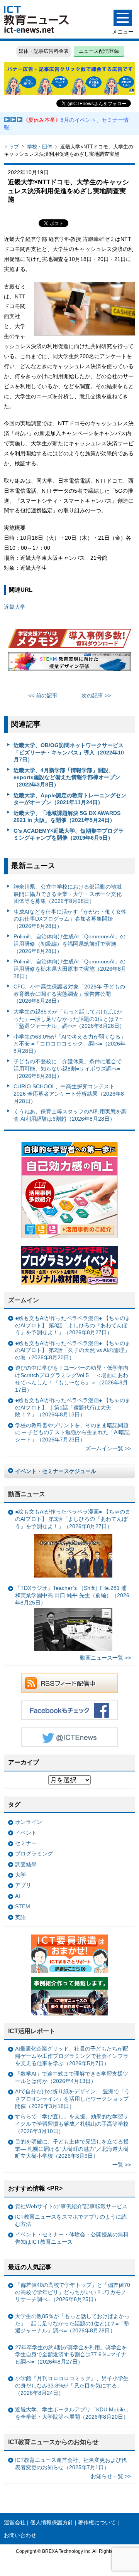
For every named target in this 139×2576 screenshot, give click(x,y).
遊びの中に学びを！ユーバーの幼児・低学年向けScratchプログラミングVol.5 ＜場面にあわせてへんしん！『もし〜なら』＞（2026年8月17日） (72, 1379)
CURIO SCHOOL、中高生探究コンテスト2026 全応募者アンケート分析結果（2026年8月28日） (69, 1094)
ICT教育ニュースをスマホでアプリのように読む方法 (71, 2220)
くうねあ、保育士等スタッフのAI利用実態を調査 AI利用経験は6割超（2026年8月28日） (70, 1115)
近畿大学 (15, 607)
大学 (20, 1875)
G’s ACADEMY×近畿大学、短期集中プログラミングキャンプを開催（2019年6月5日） (69, 834)
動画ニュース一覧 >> (105, 1658)
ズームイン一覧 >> (108, 1448)
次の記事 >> (96, 695)
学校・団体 (40, 147)
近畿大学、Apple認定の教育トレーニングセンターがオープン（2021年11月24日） (70, 799)
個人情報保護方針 (52, 2522)
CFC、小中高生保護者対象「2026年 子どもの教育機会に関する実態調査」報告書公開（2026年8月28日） (69, 994)
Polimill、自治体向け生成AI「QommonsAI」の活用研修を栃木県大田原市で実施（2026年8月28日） (70, 969)
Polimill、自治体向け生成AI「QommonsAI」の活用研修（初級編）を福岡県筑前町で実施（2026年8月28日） (69, 944)
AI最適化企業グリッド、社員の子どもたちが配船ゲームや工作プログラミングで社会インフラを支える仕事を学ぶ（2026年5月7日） (72, 2056)
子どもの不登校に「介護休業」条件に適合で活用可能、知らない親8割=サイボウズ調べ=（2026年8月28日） (68, 1068)
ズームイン (24, 1300)
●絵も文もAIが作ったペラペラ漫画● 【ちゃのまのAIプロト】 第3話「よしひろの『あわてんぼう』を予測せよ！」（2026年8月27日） (73, 1325)
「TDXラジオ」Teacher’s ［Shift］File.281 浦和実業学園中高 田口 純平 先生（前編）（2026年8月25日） (72, 1595)
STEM (23, 1906)
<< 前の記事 (43, 695)
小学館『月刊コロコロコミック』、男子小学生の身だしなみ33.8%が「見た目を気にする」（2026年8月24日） (72, 2385)
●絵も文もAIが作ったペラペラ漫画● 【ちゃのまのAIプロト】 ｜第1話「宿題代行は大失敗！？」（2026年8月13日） (73, 1407)
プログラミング (34, 1854)
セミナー (26, 1843)
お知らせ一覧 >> (111, 2476)
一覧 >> (122, 2165)
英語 (20, 1917)
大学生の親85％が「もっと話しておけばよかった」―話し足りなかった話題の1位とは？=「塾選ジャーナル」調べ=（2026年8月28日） (69, 1019)
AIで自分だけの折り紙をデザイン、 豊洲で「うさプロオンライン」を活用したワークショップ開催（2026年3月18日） (72, 2099)
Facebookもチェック (69, 1710)
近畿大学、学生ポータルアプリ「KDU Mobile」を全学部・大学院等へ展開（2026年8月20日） (73, 2413)
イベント (26, 1833)
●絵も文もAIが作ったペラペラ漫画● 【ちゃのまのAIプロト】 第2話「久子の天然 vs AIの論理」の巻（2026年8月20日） (73, 1350)
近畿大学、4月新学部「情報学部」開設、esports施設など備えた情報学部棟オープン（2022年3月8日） (67, 777)
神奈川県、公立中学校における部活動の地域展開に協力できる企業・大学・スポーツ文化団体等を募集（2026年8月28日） (68, 894)
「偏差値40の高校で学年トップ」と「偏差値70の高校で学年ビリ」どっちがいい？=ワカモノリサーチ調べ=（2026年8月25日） (73, 2292)
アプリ (23, 1885)
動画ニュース (27, 1494)
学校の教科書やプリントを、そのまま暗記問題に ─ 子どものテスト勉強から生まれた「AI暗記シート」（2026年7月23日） (72, 1432)
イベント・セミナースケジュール (56, 1471)
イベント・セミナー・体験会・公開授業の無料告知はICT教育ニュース (72, 2238)
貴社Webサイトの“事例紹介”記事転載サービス (71, 2206)
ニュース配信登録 (99, 51)
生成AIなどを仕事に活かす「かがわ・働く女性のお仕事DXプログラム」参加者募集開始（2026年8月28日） (70, 919)
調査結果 (26, 1864)
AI (18, 1896)
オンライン (29, 1822)
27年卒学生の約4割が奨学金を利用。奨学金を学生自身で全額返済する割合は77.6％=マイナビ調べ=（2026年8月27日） (71, 2355)
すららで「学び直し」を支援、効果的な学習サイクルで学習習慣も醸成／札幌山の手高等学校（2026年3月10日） (72, 2124)
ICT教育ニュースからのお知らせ (53, 2442)
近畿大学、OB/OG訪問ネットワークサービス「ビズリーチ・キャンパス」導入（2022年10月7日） (69, 752)
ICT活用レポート (32, 2031)
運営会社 (15, 2522)
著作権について (97, 2522)
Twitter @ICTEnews (69, 1737)
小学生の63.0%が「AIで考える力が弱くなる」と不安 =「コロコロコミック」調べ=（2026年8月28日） (70, 1044)
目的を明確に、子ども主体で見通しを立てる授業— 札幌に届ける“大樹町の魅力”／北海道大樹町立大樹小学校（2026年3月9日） (72, 2149)
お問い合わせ (20, 2535)
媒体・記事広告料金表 (44, 51)
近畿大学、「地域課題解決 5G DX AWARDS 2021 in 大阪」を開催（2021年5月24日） (67, 817)
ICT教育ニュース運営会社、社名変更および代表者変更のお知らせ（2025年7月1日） (71, 2464)
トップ (11, 147)
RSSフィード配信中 (69, 1683)
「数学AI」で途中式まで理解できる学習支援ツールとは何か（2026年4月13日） (72, 2077)
